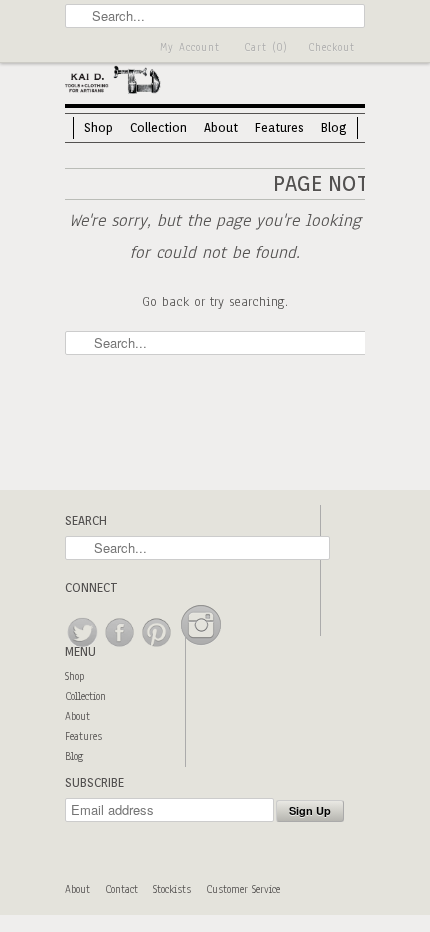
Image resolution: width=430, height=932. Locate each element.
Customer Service (243, 889)
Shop (98, 127)
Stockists (172, 889)
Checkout (331, 47)
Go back (165, 302)
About (221, 127)
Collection (158, 127)
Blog (334, 127)
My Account (190, 47)
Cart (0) (266, 47)
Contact (121, 889)
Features (279, 127)
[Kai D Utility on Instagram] (201, 647)
